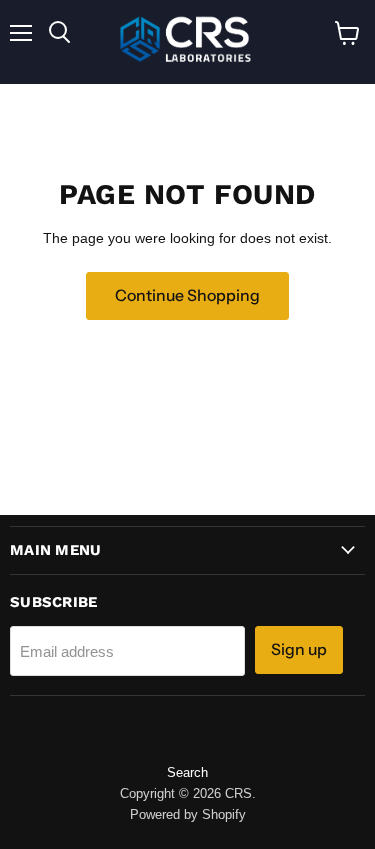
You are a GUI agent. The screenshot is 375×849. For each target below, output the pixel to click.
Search (187, 772)
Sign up (299, 649)
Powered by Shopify (188, 814)
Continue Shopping (187, 295)
